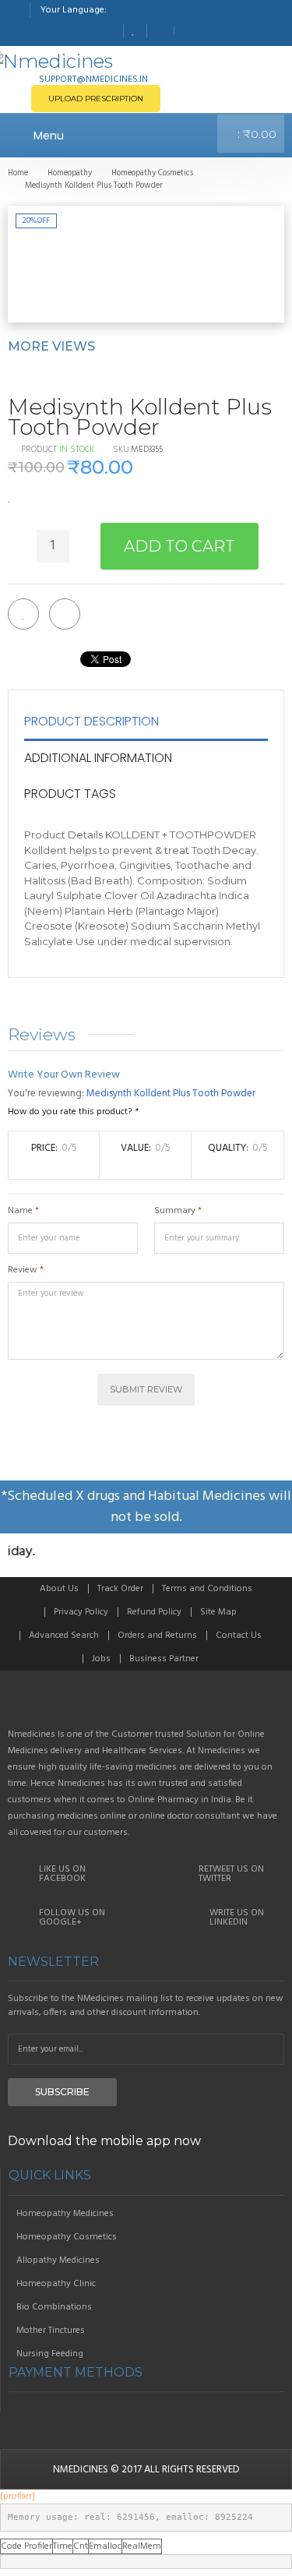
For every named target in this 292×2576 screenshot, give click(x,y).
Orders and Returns (157, 1636)
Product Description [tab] (91, 721)
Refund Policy (154, 1612)
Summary (175, 1211)
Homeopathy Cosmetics (67, 2237)
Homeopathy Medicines (65, 2214)
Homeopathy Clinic (56, 2284)
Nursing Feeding (50, 2354)
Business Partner (164, 1659)
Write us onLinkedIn (237, 1918)
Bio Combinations (54, 2307)
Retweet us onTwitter (231, 1874)
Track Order (120, 1589)
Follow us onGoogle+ (72, 1918)
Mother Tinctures (51, 2331)
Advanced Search (64, 1636)
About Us (59, 1589)
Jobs (101, 1659)
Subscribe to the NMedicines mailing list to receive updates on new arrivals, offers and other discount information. (146, 2006)
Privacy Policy (81, 1612)
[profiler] (18, 2497)
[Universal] (146, 1706)
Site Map (218, 1612)
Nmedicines (81, 2470)
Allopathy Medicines (58, 2260)
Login (188, 30)
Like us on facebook (62, 1874)
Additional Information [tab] (98, 758)
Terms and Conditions (207, 1589)
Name (20, 1211)
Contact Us (239, 1636)
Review (23, 1270)
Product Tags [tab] (70, 794)
